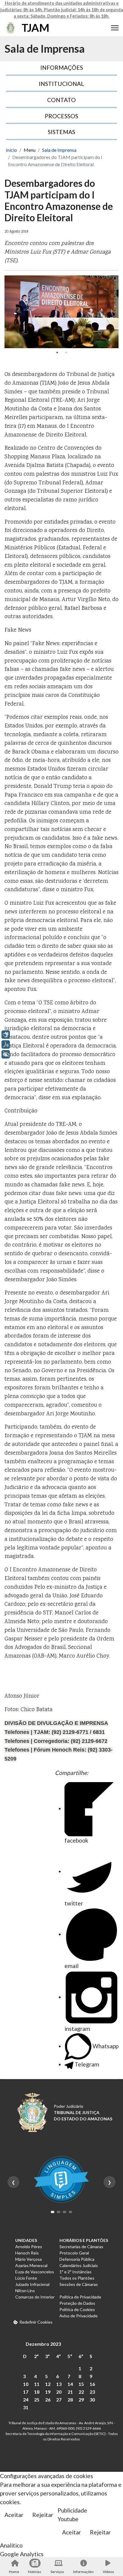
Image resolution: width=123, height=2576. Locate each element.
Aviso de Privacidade (79, 2316)
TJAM (35, 28)
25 (37, 2400)
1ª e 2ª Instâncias (76, 2272)
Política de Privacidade (80, 2297)
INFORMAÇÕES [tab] (62, 68)
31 (26, 2407)
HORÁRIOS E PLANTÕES (84, 2240)
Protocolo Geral (74, 2253)
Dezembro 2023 (43, 2344)
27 (59, 2400)
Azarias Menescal (31, 2265)
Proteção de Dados (77, 2303)
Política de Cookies (77, 2309)
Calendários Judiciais (79, 2265)
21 (70, 2392)
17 (26, 2392)
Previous (10, 312)
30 (92, 2400)
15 (81, 2384)
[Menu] (115, 28)
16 (92, 2384)
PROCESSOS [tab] (61, 116)
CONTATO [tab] (61, 100)
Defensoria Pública (77, 2259)
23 (92, 2392)
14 (70, 2384)
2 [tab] (66, 352)
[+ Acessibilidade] (6, 1054)
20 (59, 2392)
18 (37, 2392)
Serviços (57, 2572)
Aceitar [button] (14, 2515)
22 (81, 2392)
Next (113, 312)
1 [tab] (57, 352)
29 (81, 2400)
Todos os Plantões (77, 2278)
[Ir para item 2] (59, 2212)
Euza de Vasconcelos (35, 2272)
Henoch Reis (27, 2253)
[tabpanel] (61, 312)
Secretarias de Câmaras (81, 2247)
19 (48, 2392)
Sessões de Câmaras (79, 2284)
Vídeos (108, 2572)
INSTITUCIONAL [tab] (61, 84)
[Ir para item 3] (64, 2212)
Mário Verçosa (29, 2259)
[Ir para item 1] (53, 2212)
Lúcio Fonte (26, 2278)
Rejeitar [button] (43, 2515)
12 (48, 2384)
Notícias (35, 2572)
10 (26, 2384)
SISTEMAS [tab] (61, 132)
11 (37, 2384)
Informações (83, 2572)
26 (48, 2400)
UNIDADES (26, 2240)
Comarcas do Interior (35, 2297)
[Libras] (6, 1035)
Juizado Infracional (32, 2284)
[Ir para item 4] (70, 2212)
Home (14, 2572)
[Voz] (6, 1044)
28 (70, 2400)
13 (59, 2384)
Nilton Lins (25, 2291)
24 (26, 2400)
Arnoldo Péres (29, 2247)
